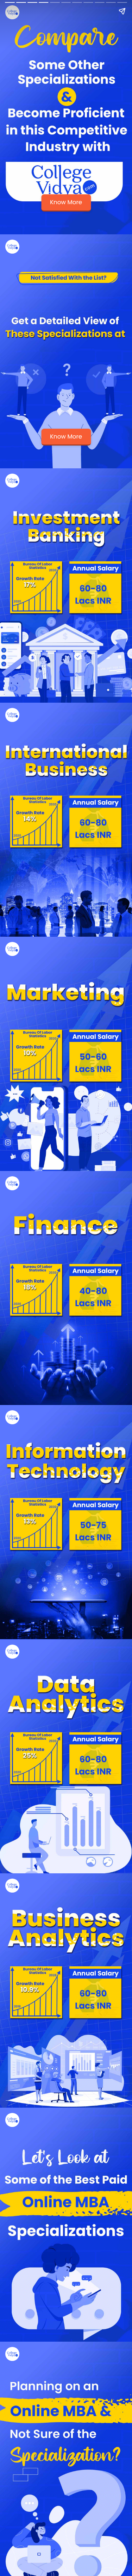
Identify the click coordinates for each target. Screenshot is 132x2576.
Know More (66, 202)
